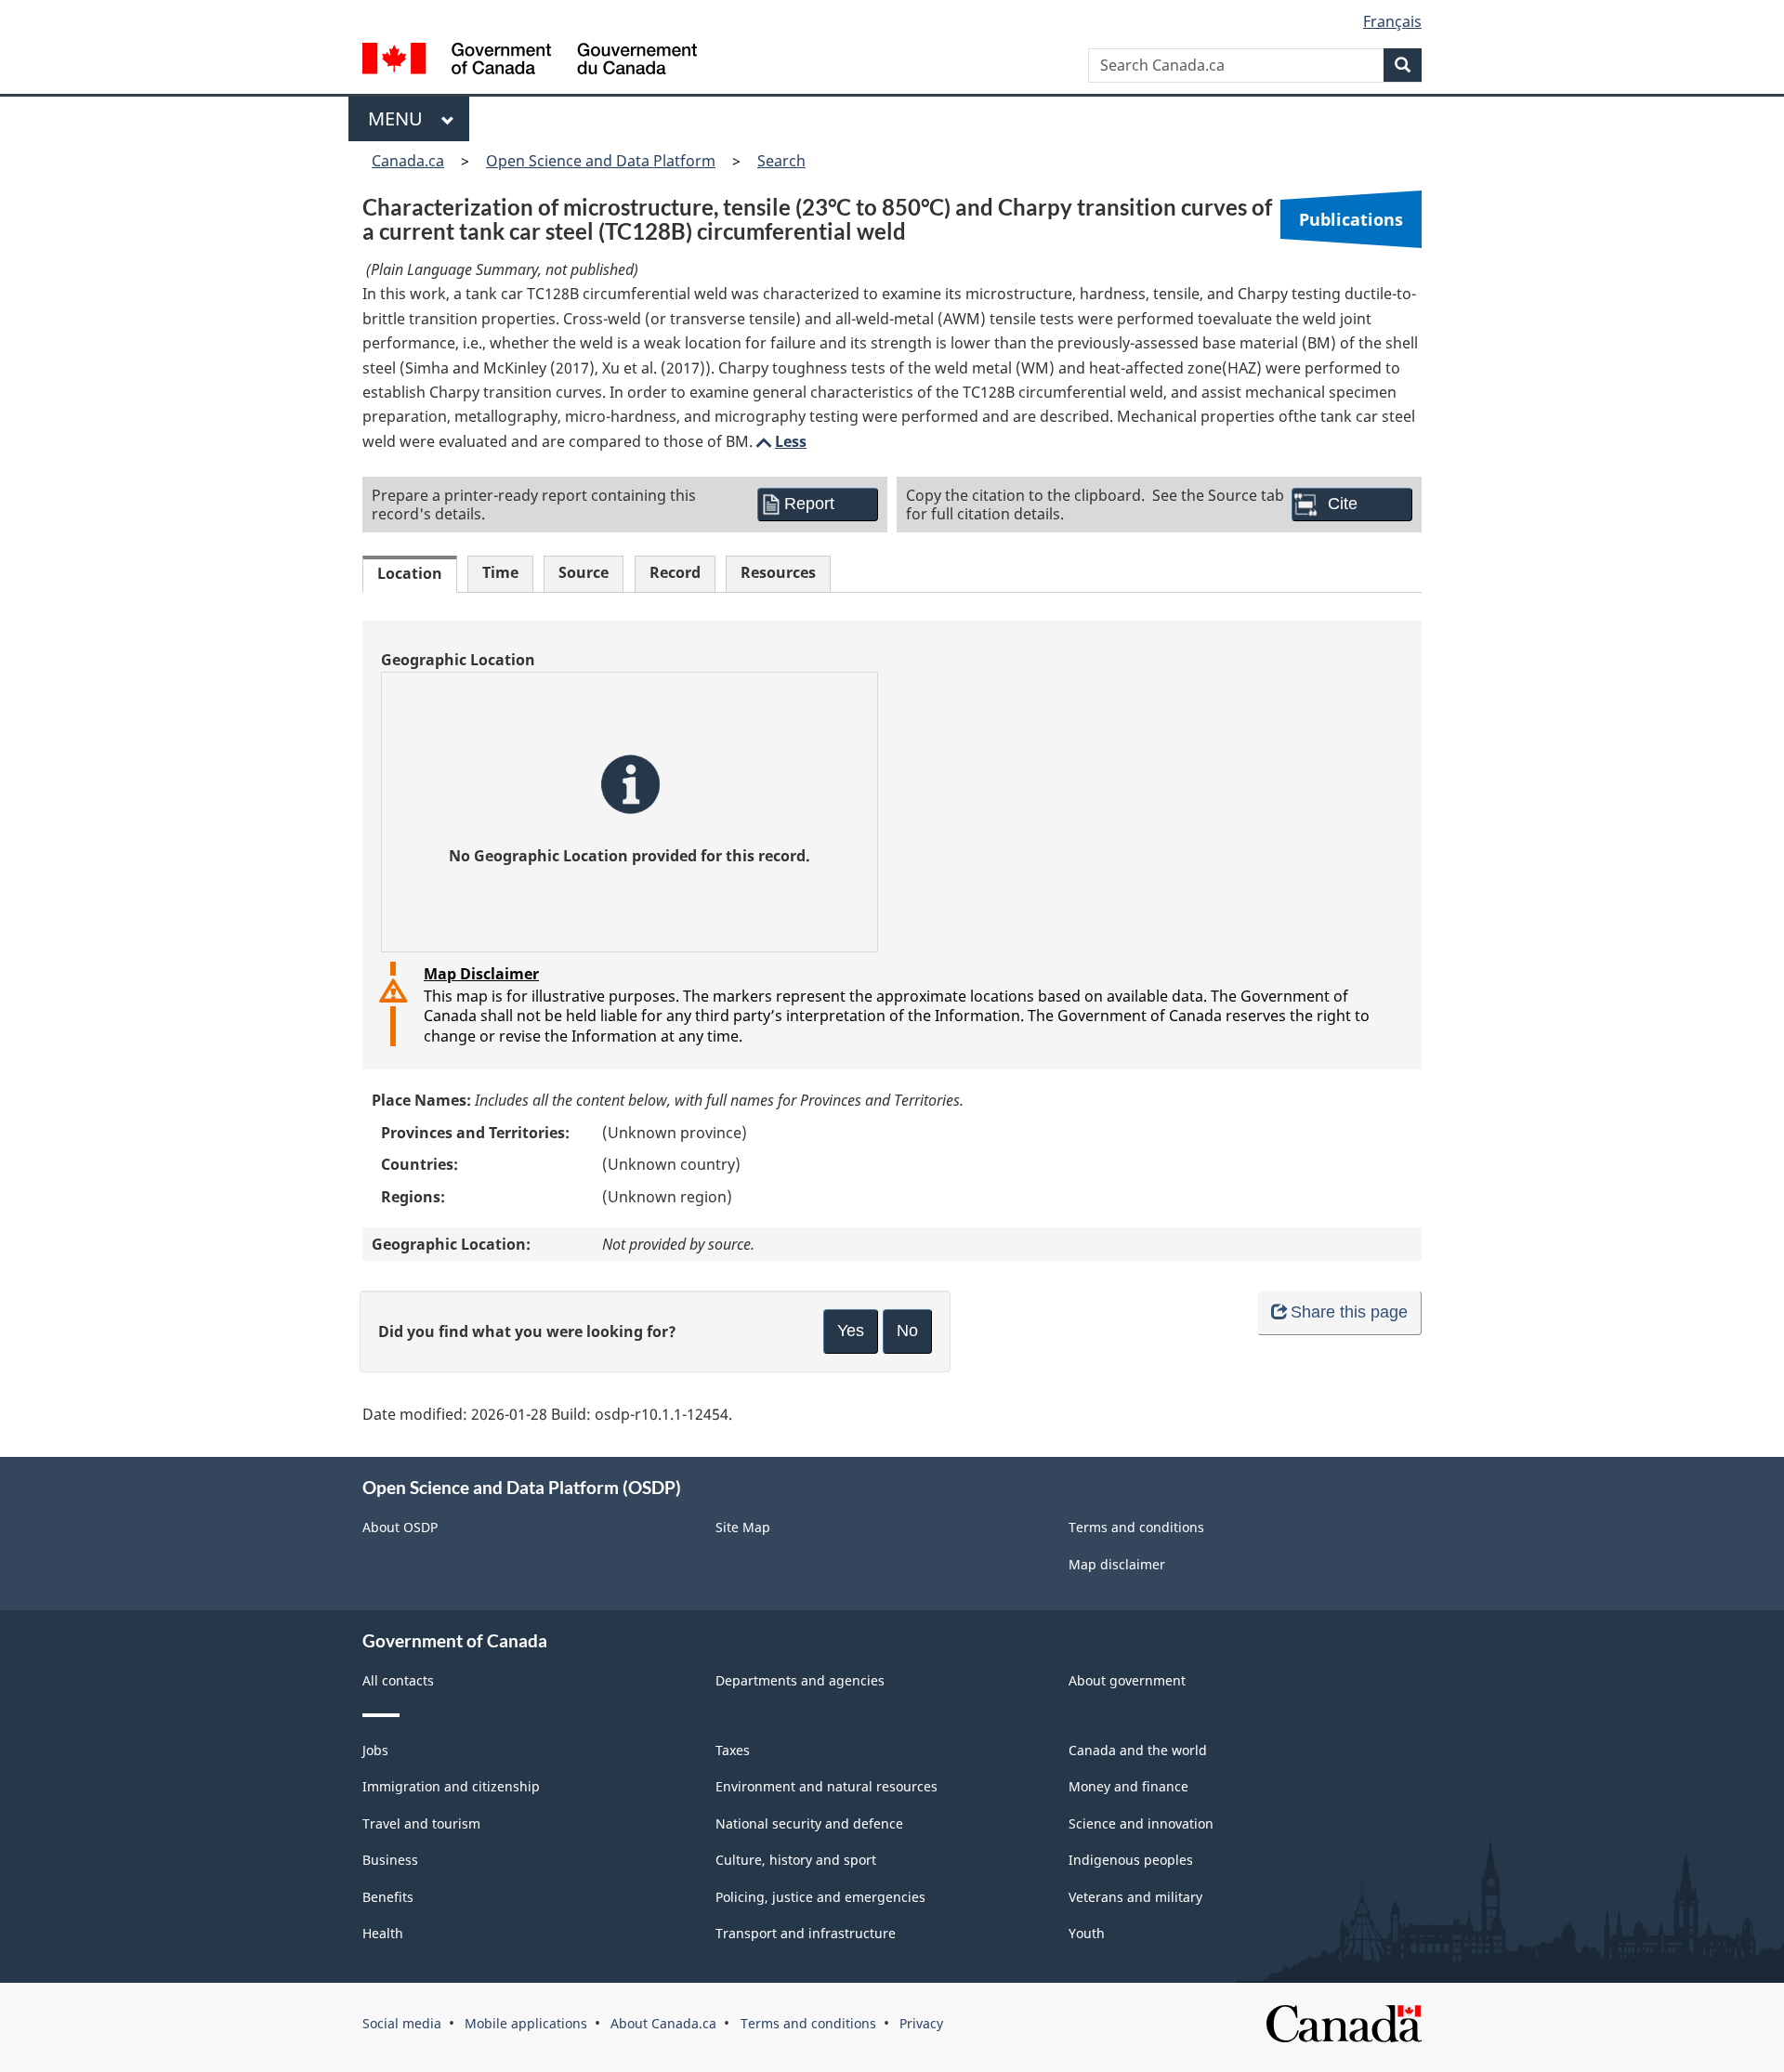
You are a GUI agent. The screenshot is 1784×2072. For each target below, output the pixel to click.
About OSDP (400, 1527)
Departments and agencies (800, 1680)
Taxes (733, 1750)
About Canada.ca (663, 2023)
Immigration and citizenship (451, 1786)
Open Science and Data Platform (601, 161)
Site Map (743, 1527)
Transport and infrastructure (806, 1933)
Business (390, 1860)
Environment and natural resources (826, 1786)
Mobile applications (526, 2023)
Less (780, 441)
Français (1392, 21)
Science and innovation (1141, 1823)
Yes (851, 1331)
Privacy (921, 2023)
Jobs (375, 1750)
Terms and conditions (1136, 1527)
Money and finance (1128, 1786)
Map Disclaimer (481, 974)
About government (1127, 1680)
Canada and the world (1138, 1750)
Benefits (388, 1897)
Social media (402, 2023)
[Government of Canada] (530, 61)
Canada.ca (408, 161)
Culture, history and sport (796, 1860)
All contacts (398, 1680)
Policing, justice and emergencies (820, 1897)
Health (383, 1933)
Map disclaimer (1117, 1564)
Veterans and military (1135, 1897)
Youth (1087, 1933)
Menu (400, 118)
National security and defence (809, 1823)
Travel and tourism (421, 1823)
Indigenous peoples (1131, 1860)
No (907, 1331)
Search (781, 161)
